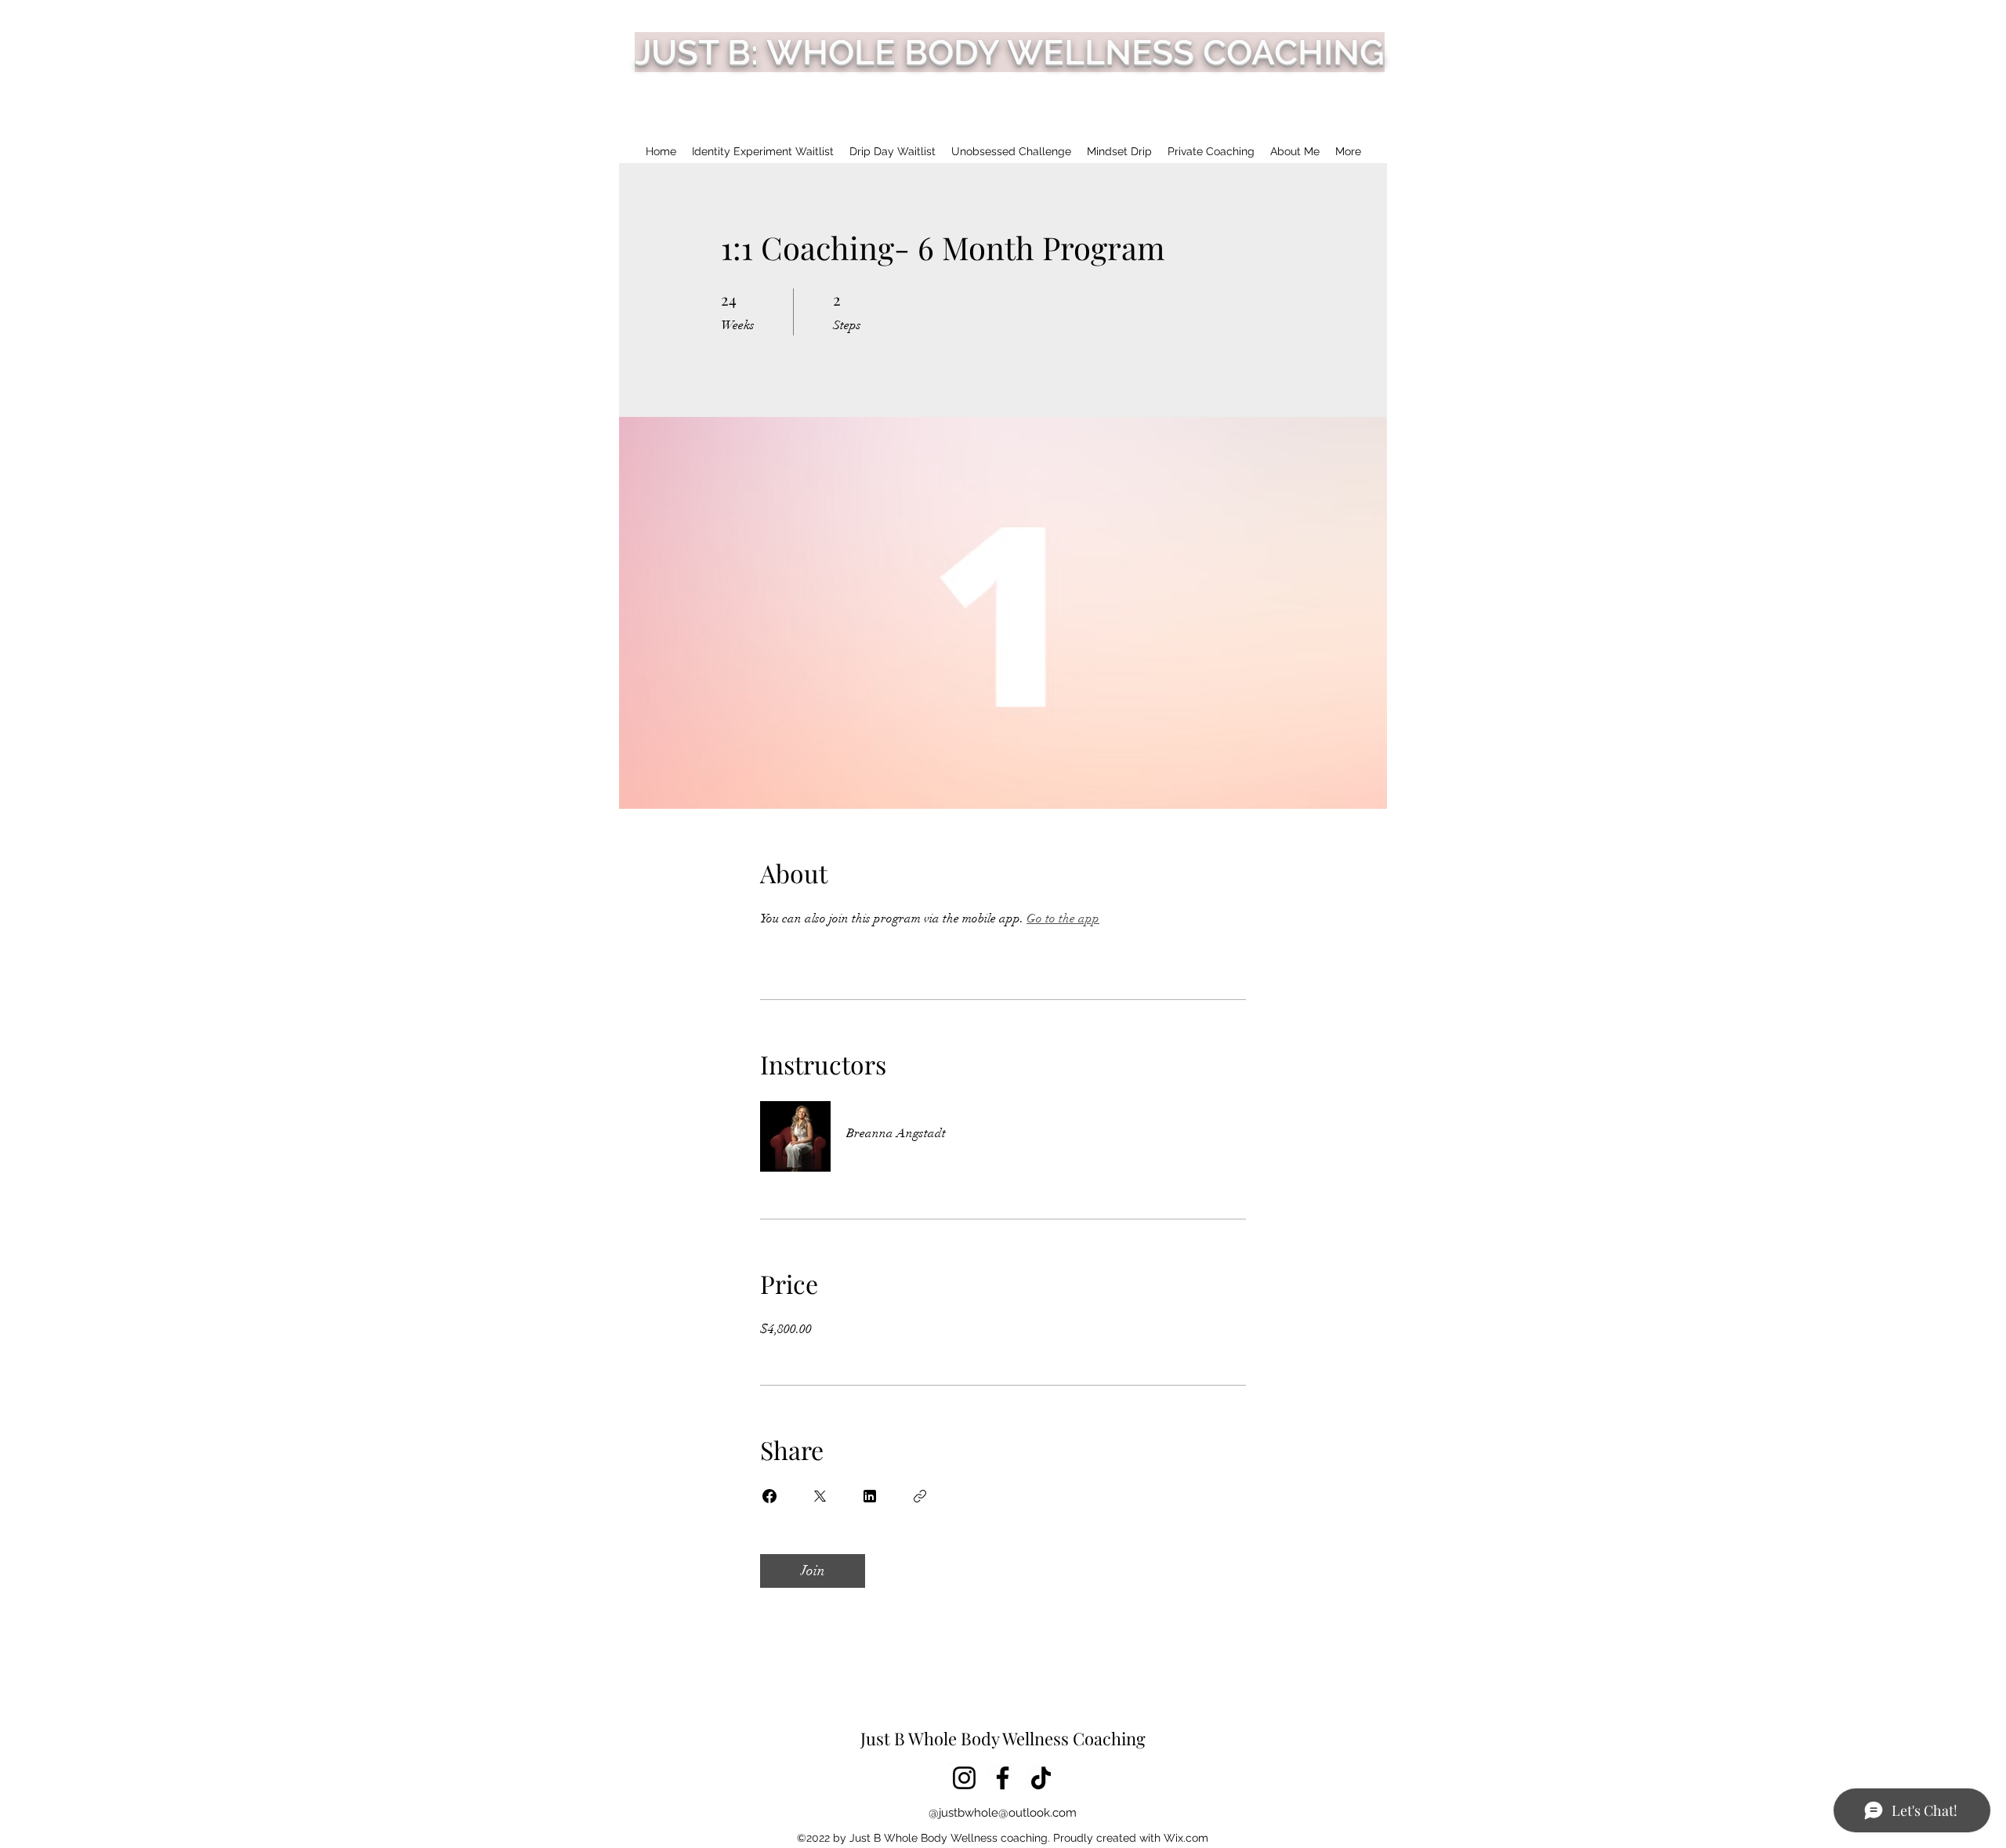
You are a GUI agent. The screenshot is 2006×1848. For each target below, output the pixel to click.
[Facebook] (1003, 1778)
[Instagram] (964, 1778)
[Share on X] (820, 1496)
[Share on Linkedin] (870, 1496)
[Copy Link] (920, 1496)
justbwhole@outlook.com (1008, 1813)
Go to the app (1063, 919)
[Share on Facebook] (769, 1496)
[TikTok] (1041, 1778)
